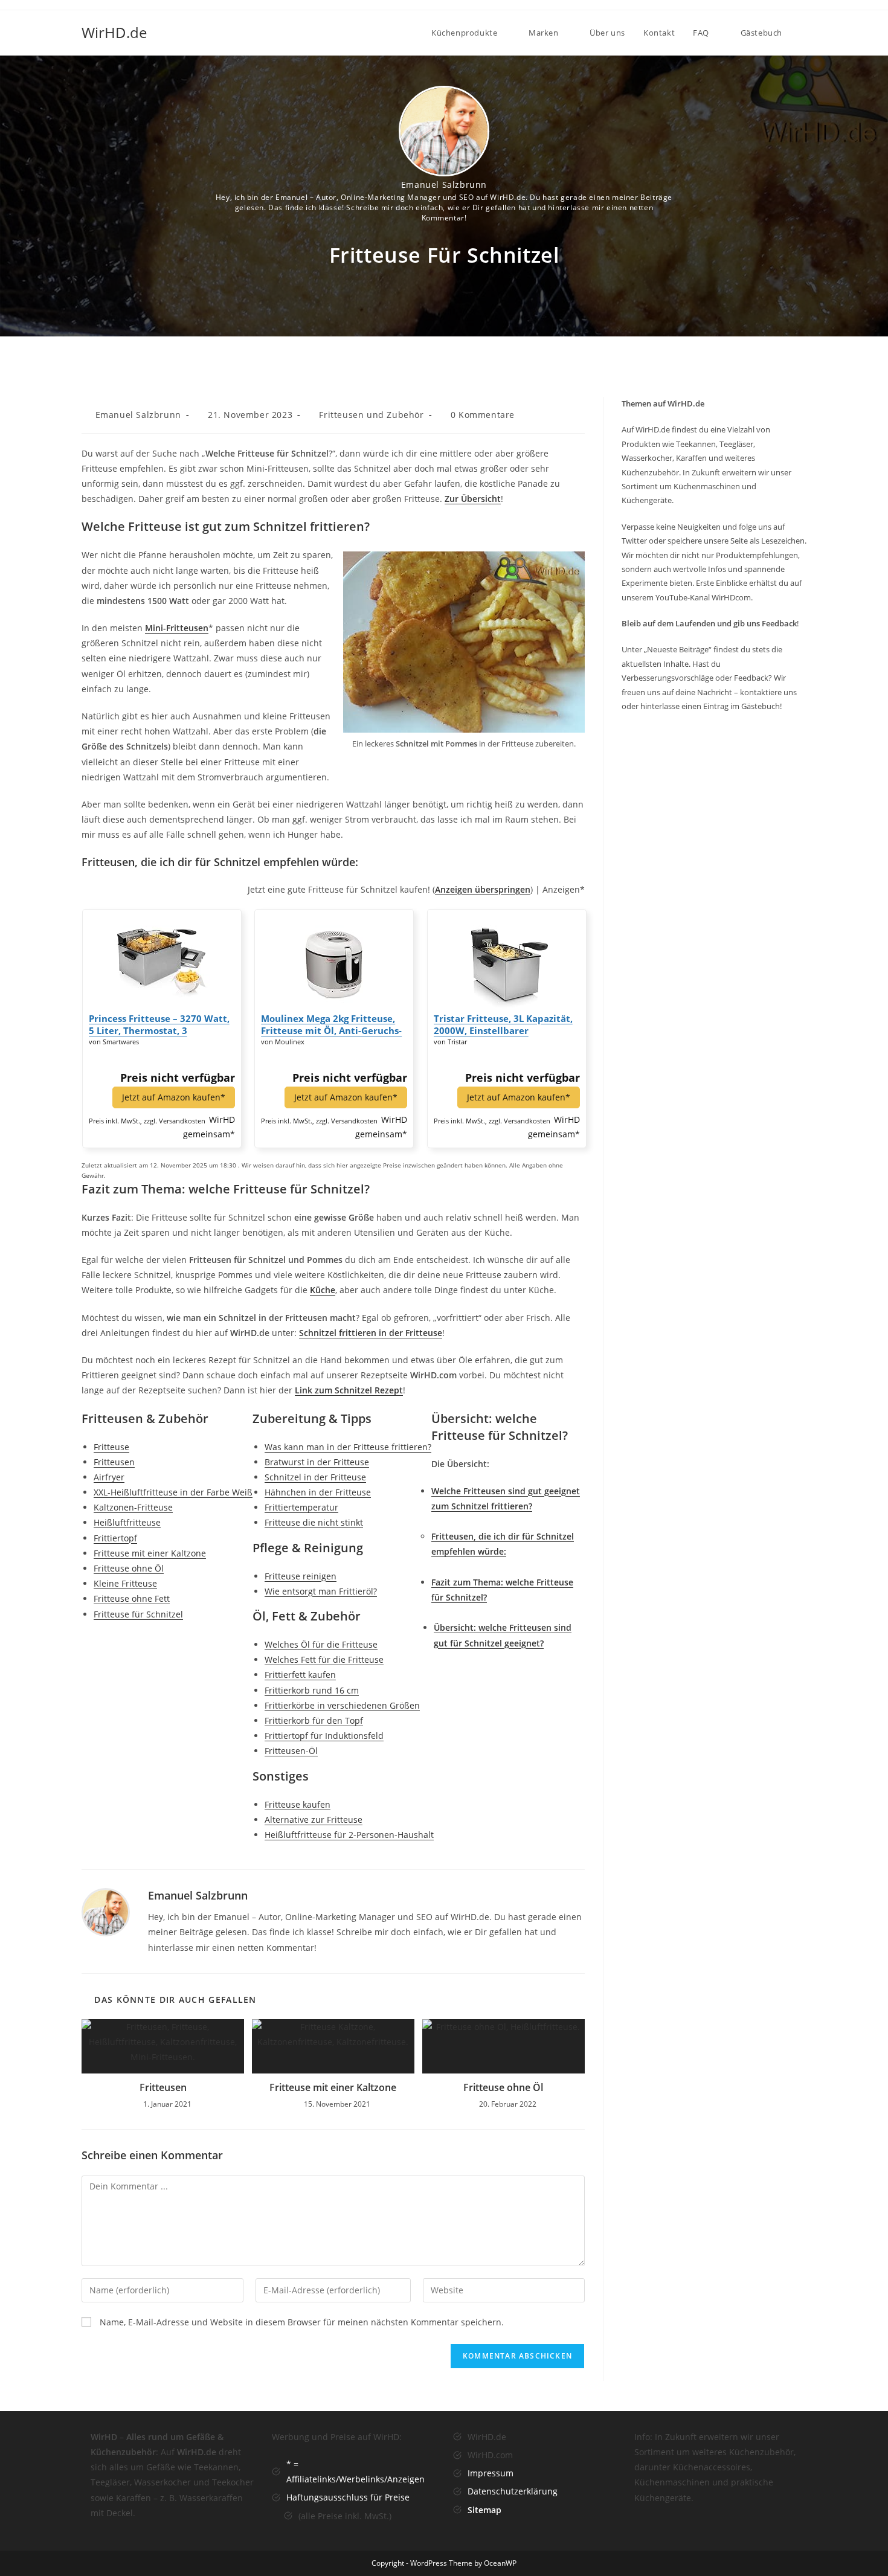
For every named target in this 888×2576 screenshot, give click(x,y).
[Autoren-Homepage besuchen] (106, 1911)
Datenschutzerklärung (513, 2491)
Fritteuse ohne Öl (129, 1568)
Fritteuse (111, 1447)
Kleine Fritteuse (125, 1583)
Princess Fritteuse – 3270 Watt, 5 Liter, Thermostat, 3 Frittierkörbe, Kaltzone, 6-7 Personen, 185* (159, 1024)
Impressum (491, 2473)
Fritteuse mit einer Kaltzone (150, 1553)
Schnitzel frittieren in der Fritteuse (371, 1333)
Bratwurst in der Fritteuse (317, 1462)
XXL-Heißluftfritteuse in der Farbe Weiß (173, 1492)
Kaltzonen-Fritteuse (133, 1507)
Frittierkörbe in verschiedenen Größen (342, 1705)
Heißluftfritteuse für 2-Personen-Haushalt (349, 1835)
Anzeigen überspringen (483, 889)
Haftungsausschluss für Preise (348, 2497)
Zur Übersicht (473, 499)
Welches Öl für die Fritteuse (321, 1644)
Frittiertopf (115, 1538)
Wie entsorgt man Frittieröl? (321, 1591)
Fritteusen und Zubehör (371, 415)
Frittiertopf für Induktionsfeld (324, 1736)
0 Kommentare (483, 415)
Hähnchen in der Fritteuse (318, 1492)
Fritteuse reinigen (301, 1576)
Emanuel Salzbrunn (444, 185)
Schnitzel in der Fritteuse (315, 1477)
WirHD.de (114, 32)
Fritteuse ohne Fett (132, 1598)
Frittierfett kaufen (300, 1675)
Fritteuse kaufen (298, 1804)
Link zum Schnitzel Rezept (349, 1390)
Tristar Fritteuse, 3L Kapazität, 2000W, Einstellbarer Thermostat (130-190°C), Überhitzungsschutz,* (503, 1024)
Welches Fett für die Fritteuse (324, 1659)
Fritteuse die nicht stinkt (314, 1522)
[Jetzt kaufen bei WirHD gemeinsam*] (162, 960)
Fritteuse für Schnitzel (138, 1614)
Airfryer (109, 1477)
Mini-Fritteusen (177, 628)
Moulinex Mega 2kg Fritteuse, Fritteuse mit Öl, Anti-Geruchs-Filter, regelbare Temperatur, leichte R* (331, 1024)
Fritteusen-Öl (291, 1751)
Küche (323, 1290)
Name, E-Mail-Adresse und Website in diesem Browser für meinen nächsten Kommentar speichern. (302, 2322)
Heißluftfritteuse (127, 1522)
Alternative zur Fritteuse (314, 1820)
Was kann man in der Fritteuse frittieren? (348, 1447)
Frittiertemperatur (301, 1507)
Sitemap (484, 2510)
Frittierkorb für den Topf (314, 1720)
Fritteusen (114, 1462)
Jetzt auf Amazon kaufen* (174, 1097)
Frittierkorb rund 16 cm (312, 1690)
